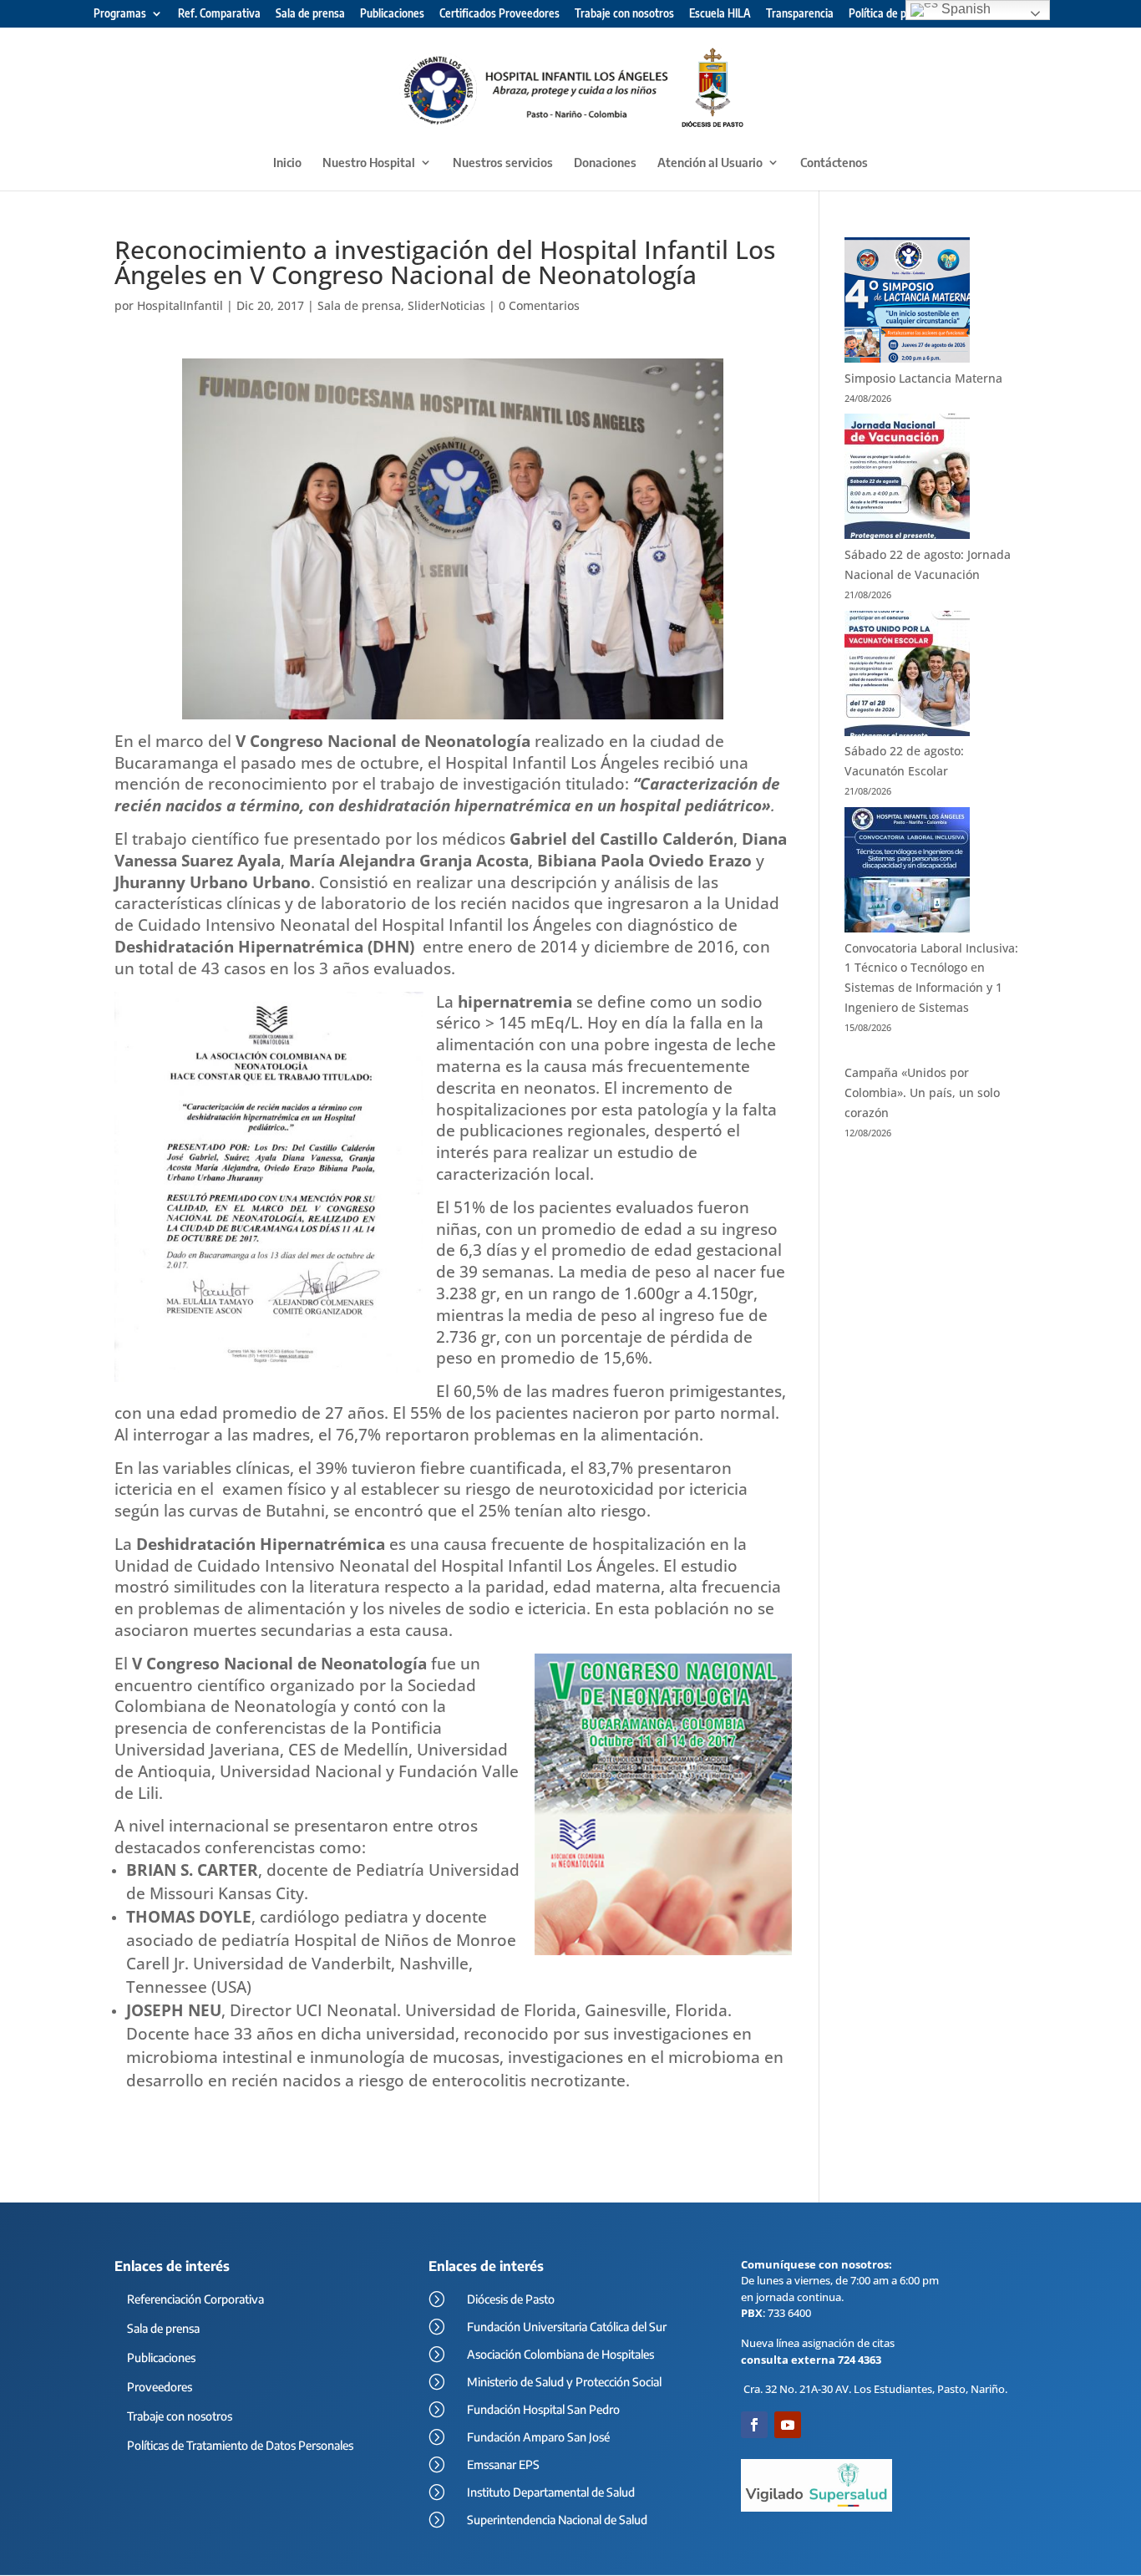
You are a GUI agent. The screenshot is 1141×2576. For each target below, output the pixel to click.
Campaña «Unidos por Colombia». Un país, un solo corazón (922, 1092)
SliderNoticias (446, 305)
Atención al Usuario (710, 163)
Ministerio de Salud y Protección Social (564, 2382)
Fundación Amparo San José (538, 2437)
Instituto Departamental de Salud (551, 2492)
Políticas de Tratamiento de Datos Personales (240, 2445)
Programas (120, 14)
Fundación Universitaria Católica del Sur (567, 2327)
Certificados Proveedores (500, 14)
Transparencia (800, 14)
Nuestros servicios (503, 163)
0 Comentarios (539, 305)
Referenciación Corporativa (195, 2299)
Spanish (964, 9)
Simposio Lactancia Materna (923, 378)
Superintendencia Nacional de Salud (557, 2520)
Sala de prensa (310, 14)
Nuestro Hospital (369, 163)
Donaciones (605, 163)
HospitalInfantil (180, 305)
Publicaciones (392, 14)
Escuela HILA (720, 14)
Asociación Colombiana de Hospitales (560, 2354)
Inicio (287, 163)
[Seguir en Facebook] (754, 2425)
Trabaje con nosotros (624, 14)
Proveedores (160, 2387)
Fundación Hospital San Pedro (543, 2409)
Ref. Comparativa (219, 14)
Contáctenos (834, 163)
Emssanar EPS (503, 2464)
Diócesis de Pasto (511, 2299)
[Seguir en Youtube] (788, 2425)
